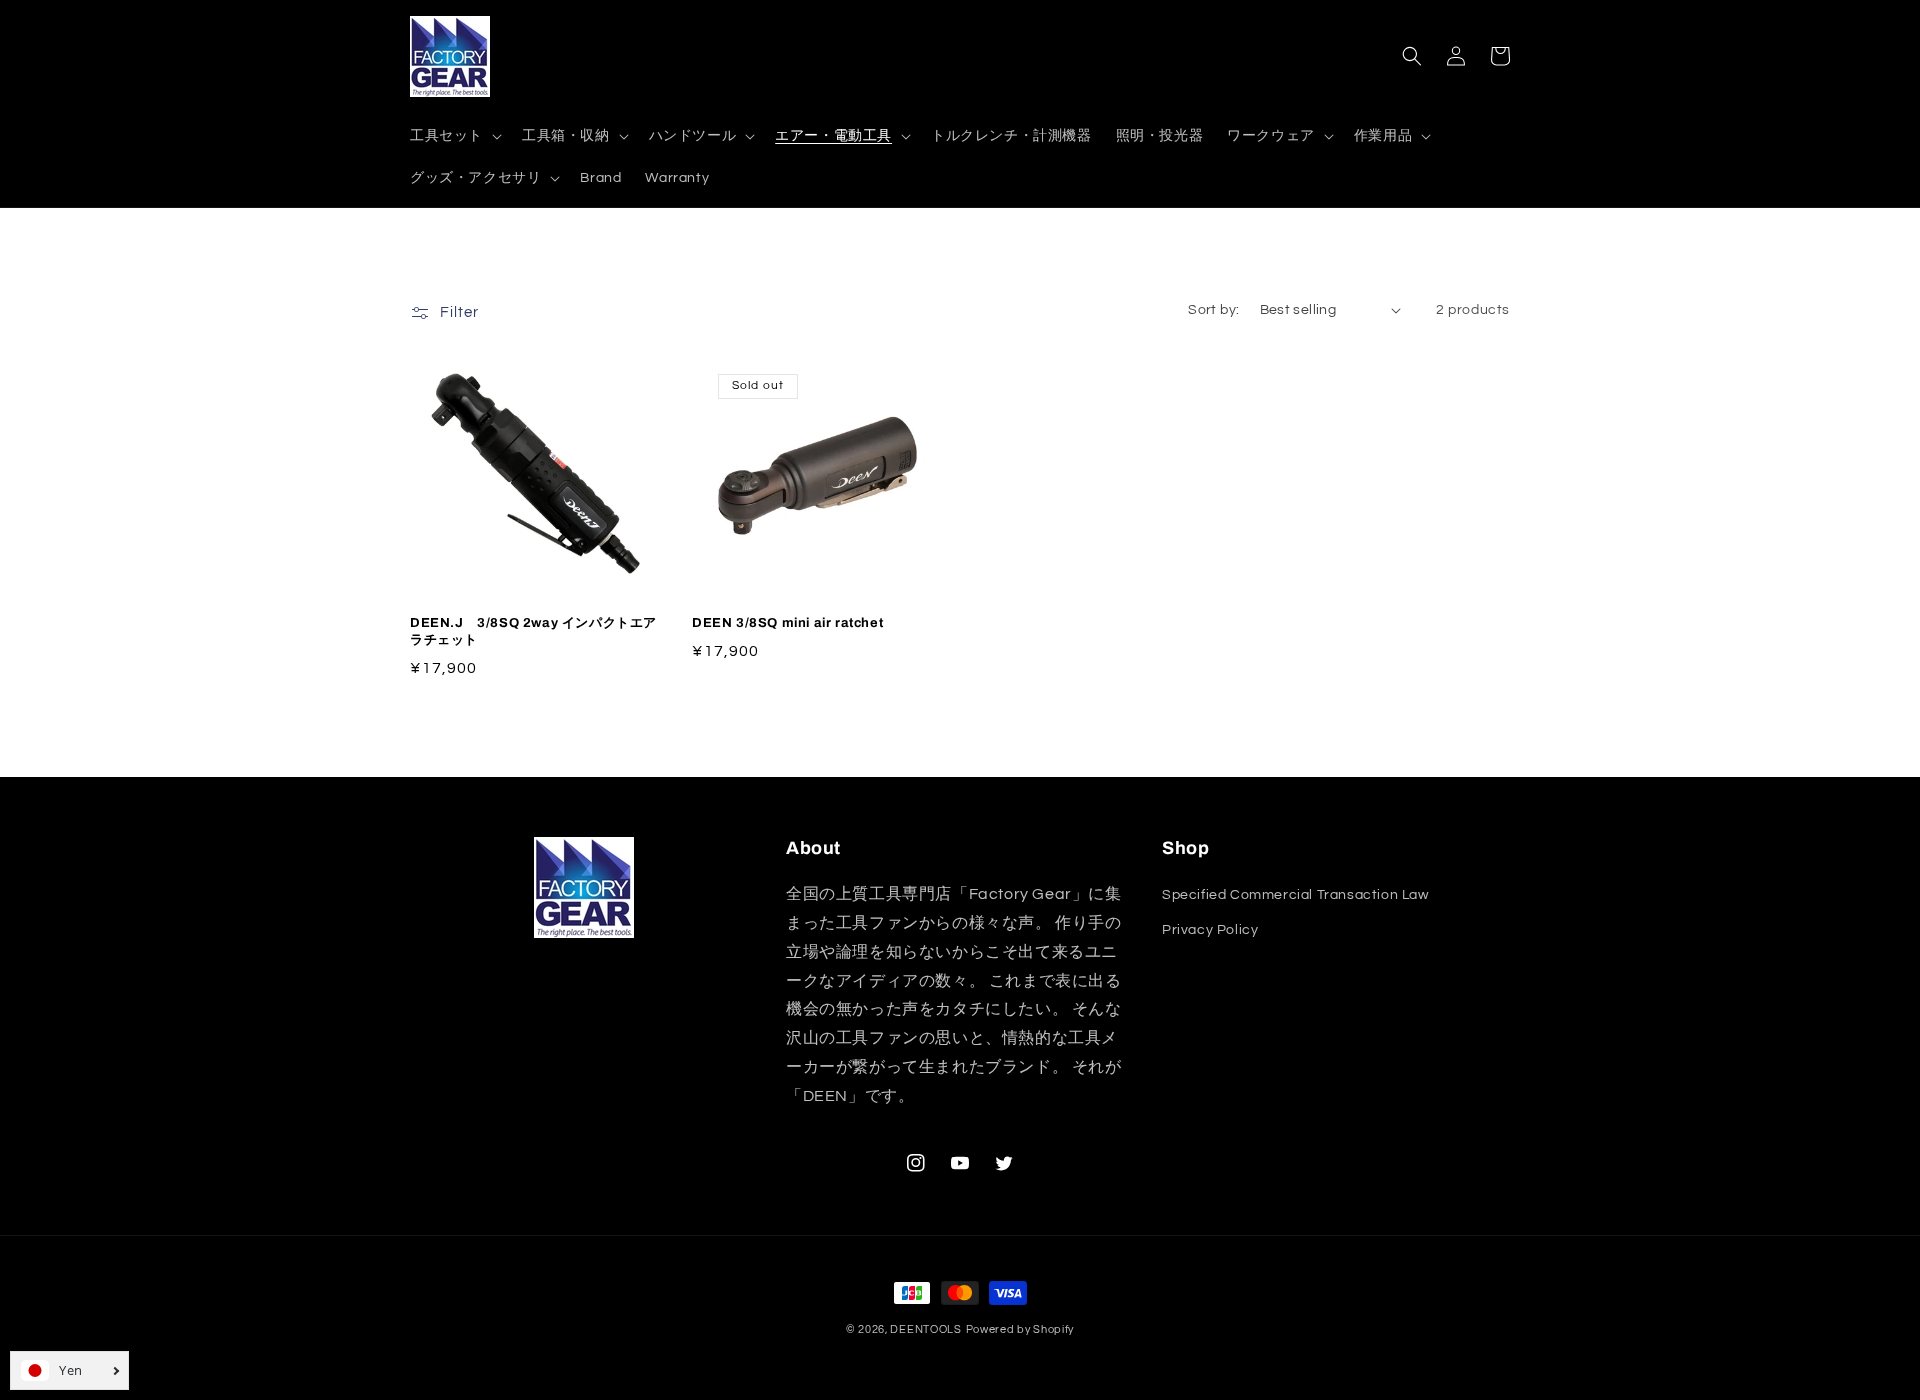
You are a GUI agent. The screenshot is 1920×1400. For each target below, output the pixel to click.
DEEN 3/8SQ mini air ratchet (787, 623)
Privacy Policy (1210, 930)
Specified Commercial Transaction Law (1295, 895)
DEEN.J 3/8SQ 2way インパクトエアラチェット (533, 631)
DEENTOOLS (925, 1329)
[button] (454, 136)
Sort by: (1213, 310)
